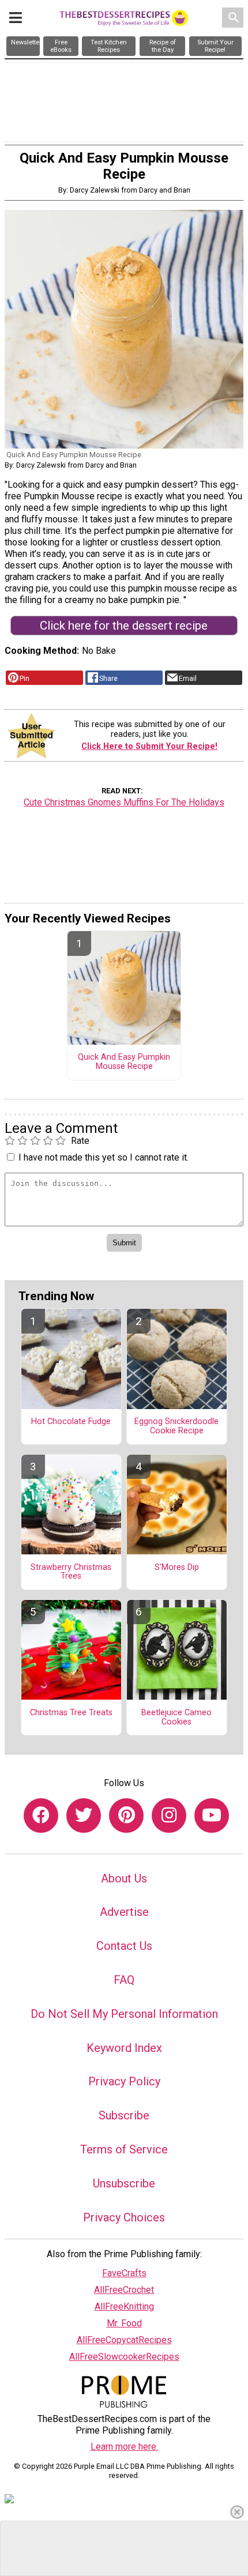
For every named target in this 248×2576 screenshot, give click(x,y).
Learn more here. (124, 2447)
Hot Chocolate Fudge (71, 1422)
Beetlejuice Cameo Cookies (176, 1718)
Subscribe (124, 2115)
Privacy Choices (124, 2217)
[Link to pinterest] (126, 1816)
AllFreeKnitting (124, 2306)
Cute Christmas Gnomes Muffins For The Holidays (124, 802)
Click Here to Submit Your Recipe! (149, 746)
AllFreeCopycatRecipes (124, 2340)
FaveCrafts (124, 2273)
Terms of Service (124, 2149)
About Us (124, 1878)
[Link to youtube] (212, 1816)
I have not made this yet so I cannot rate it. (104, 1157)
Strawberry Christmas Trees (71, 1572)
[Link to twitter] (84, 1816)
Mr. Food (124, 2323)
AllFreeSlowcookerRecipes (124, 2357)
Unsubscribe (124, 2183)
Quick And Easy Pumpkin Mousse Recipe (124, 1062)
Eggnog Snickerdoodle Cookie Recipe (176, 1426)
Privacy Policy (124, 2081)
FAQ (124, 1980)
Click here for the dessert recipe (124, 626)
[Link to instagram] (169, 1816)
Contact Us (124, 1946)
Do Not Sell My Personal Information (124, 2014)
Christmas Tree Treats (71, 1713)
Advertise (124, 1912)
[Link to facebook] (41, 1816)
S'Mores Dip (177, 1568)
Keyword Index (124, 2048)
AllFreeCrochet (124, 2290)
